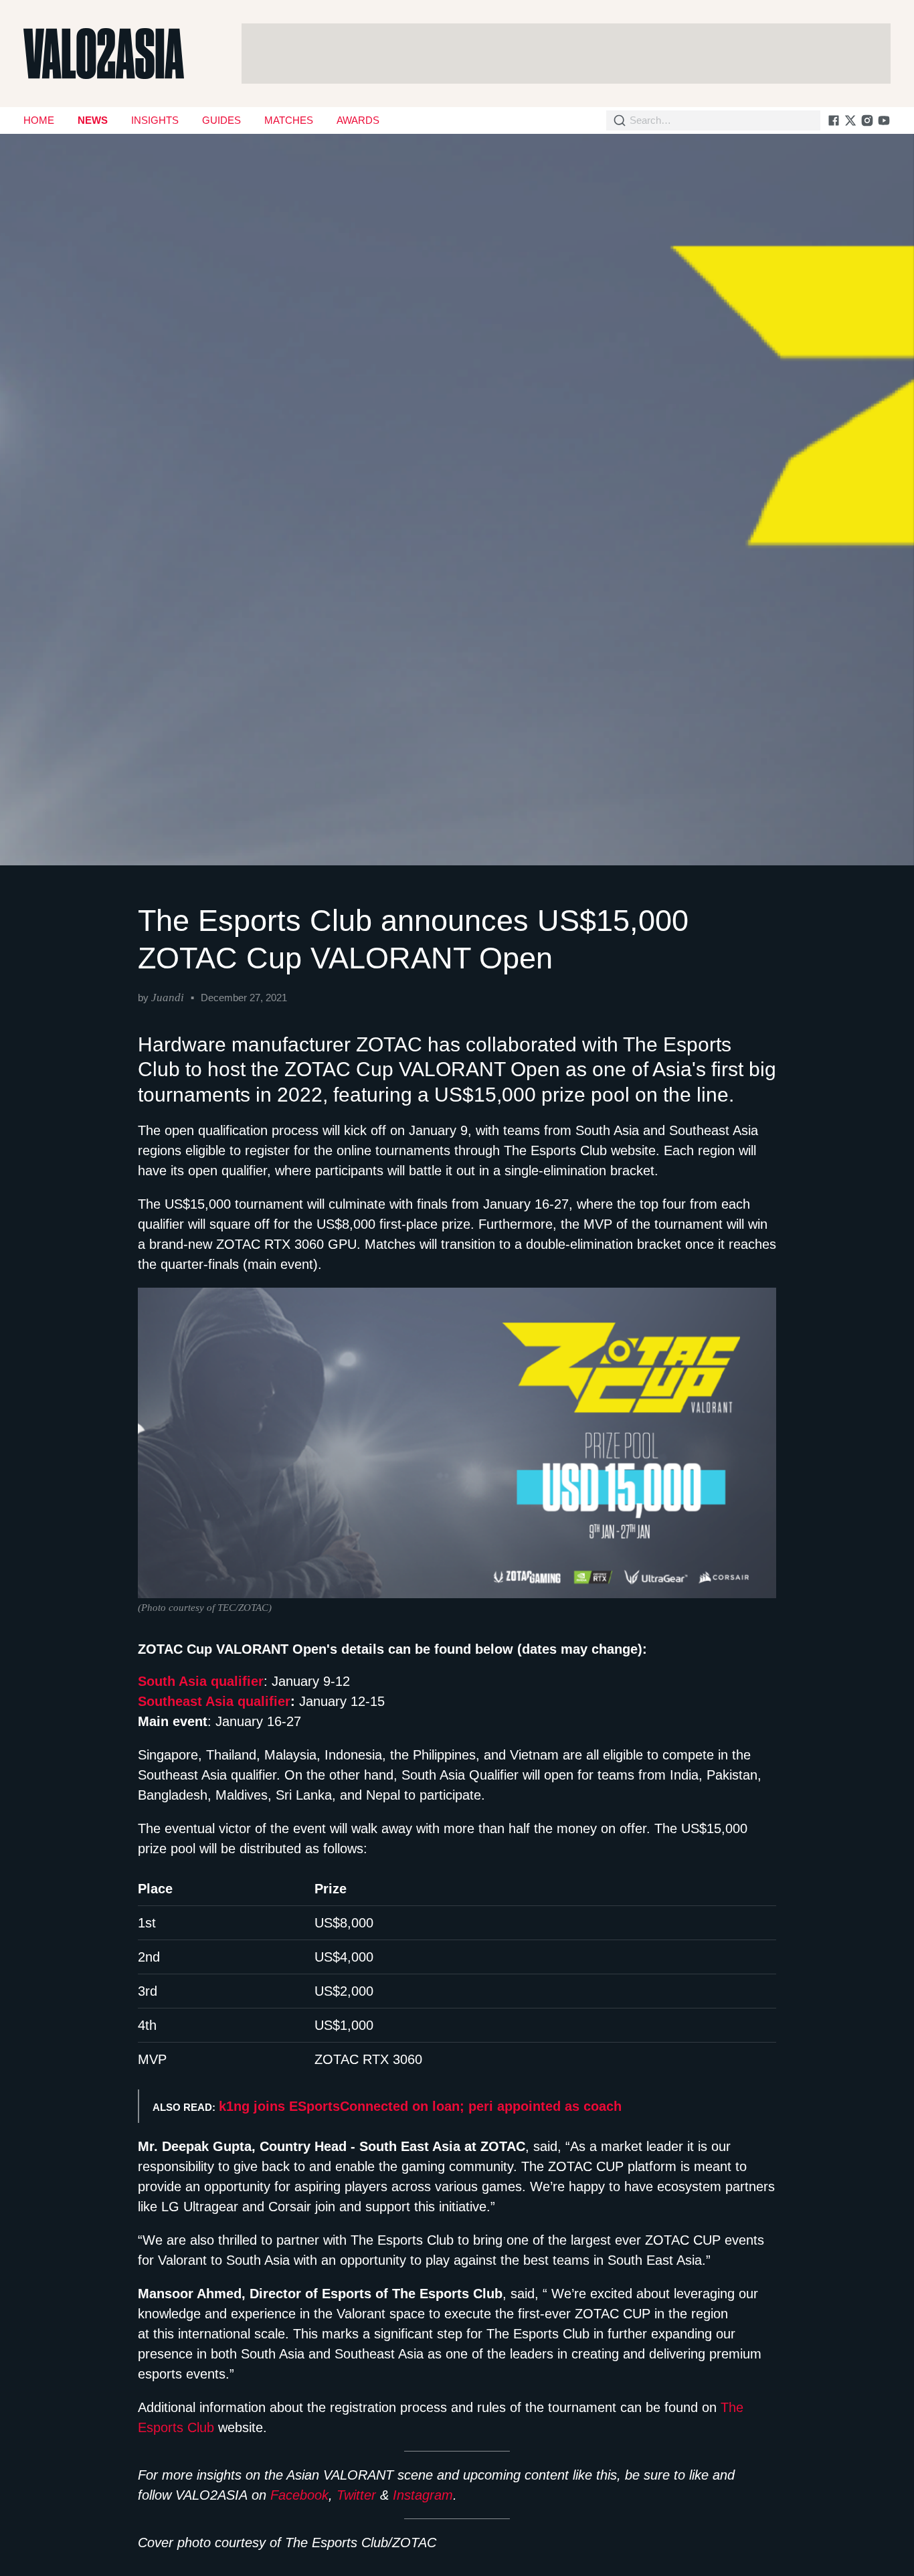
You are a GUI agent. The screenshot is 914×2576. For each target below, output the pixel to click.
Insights (155, 120)
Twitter (356, 2495)
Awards (358, 120)
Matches (289, 120)
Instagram (423, 2495)
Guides (221, 120)
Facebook (299, 2495)
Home (39, 120)
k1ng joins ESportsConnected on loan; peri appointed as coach (420, 2106)
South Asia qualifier (201, 1681)
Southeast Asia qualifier (214, 1701)
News (93, 120)
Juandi (168, 998)
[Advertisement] (566, 54)
